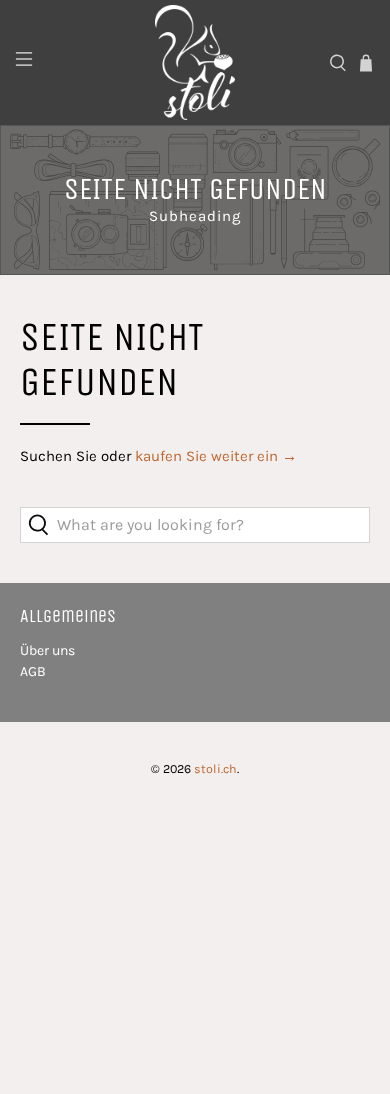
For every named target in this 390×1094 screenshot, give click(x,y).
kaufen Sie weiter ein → (216, 456)
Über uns (47, 650)
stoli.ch (215, 769)
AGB (33, 671)
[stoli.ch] (195, 62)
